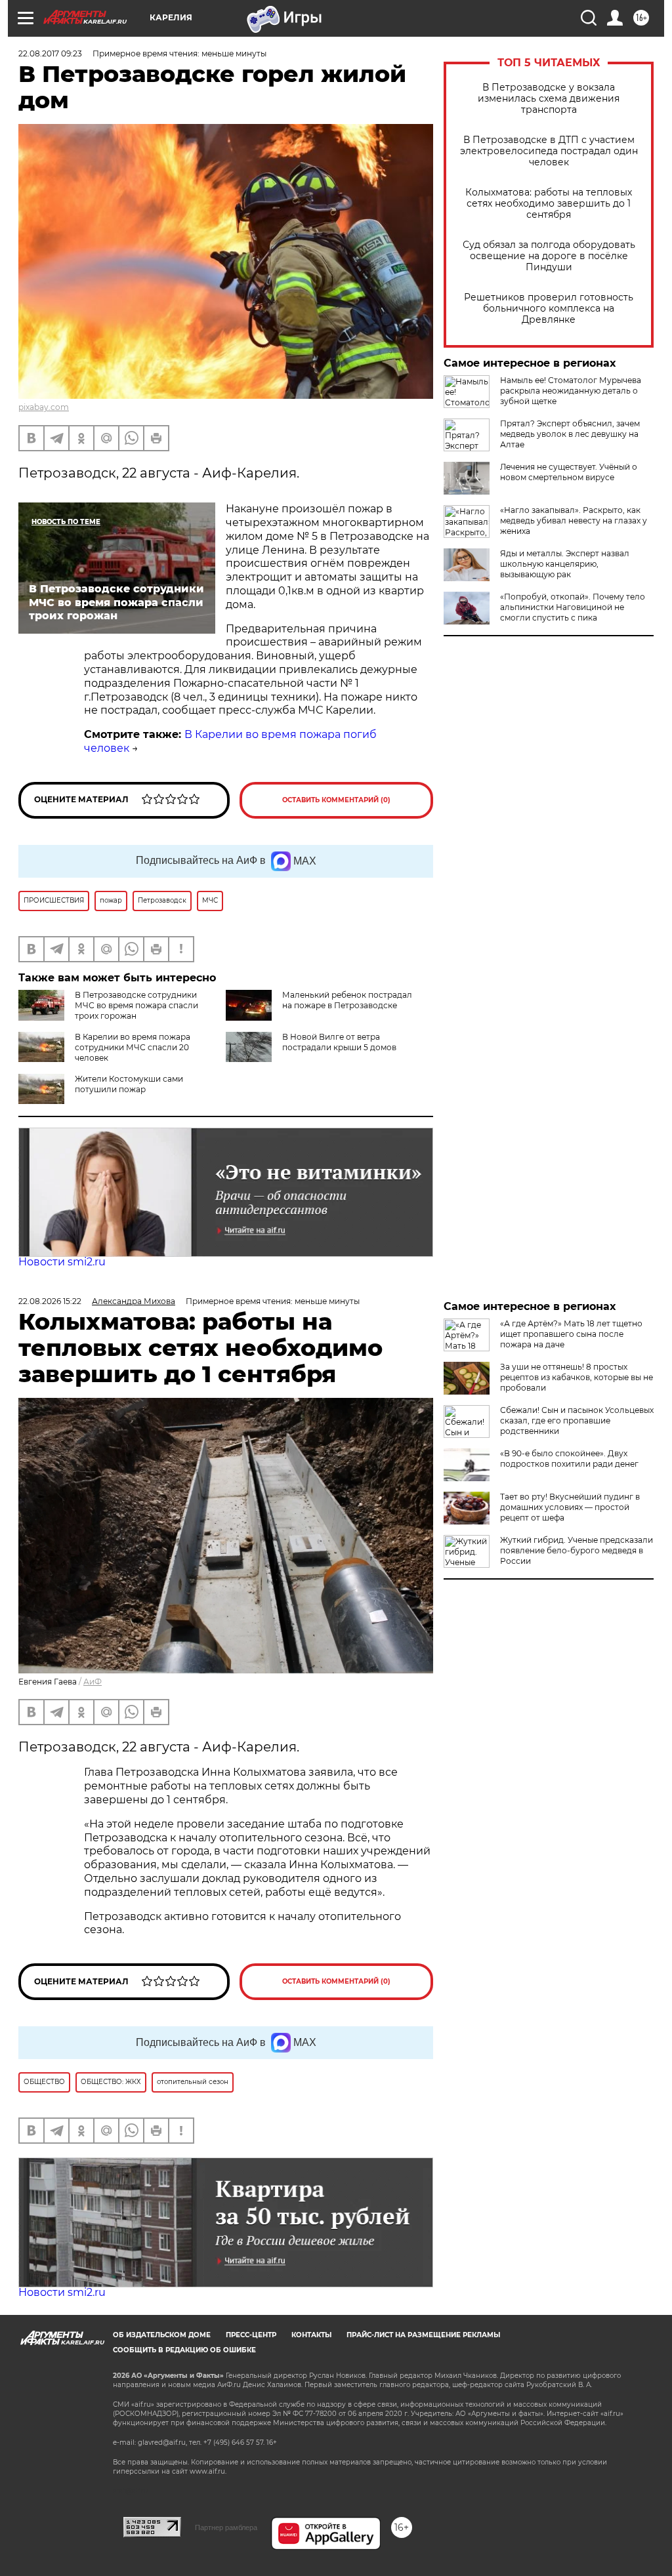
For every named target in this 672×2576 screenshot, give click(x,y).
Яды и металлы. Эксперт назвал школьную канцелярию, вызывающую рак (565, 564)
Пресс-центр (251, 2335)
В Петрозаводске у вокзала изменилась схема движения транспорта (549, 99)
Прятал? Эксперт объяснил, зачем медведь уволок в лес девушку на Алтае (570, 434)
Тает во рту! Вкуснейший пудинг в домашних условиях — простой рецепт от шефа (570, 1507)
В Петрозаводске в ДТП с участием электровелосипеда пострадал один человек (549, 151)
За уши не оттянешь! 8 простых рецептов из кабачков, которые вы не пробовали (577, 1377)
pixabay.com (44, 407)
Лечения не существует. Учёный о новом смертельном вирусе (569, 472)
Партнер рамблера (226, 2527)
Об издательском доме (162, 2335)
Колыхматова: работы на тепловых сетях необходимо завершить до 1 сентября (549, 204)
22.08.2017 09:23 (50, 53)
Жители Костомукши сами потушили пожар (129, 1084)
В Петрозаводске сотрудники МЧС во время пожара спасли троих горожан (136, 1005)
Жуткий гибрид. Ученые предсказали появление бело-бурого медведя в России (577, 1550)
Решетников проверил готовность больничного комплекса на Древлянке (549, 309)
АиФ (93, 1682)
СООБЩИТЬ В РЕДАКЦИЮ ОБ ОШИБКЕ (184, 2350)
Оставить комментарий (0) (336, 800)
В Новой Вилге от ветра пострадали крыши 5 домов (339, 1042)
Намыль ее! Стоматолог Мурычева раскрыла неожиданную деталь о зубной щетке (571, 391)
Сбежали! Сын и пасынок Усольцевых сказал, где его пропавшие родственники (577, 1421)
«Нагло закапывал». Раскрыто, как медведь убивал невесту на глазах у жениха (574, 521)
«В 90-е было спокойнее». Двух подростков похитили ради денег (569, 1459)
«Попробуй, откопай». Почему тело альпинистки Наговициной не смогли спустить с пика (573, 607)
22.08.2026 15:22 (50, 1301)
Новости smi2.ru (62, 1262)
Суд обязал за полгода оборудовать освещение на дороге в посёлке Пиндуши (549, 256)
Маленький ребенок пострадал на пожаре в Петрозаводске (347, 1000)
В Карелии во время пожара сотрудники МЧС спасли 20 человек (133, 1047)
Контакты (311, 2335)
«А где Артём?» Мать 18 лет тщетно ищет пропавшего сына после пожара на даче (571, 1334)
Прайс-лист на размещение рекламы (423, 2335)
